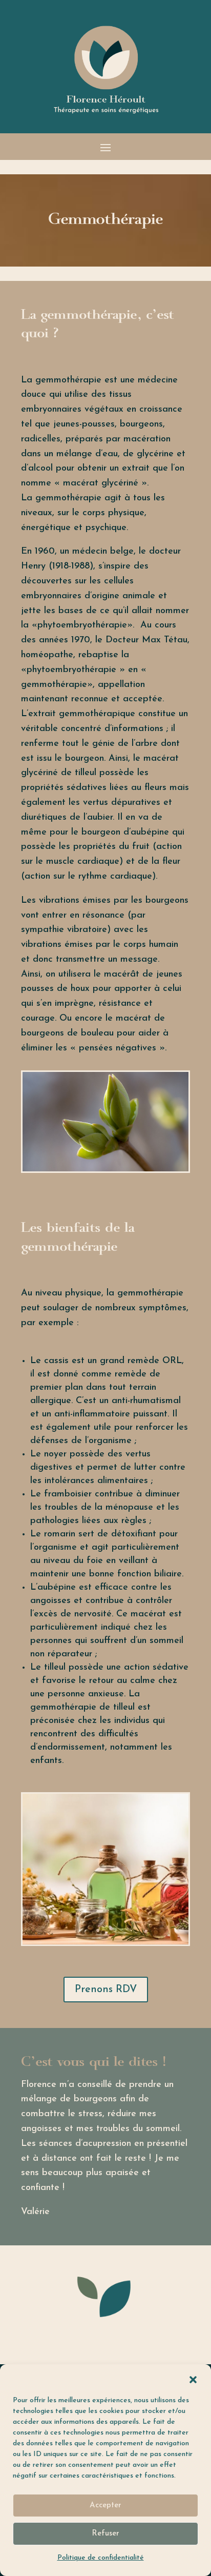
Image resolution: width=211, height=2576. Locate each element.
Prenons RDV (106, 1990)
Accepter (105, 2506)
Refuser (105, 2534)
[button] (193, 2380)
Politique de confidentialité (101, 2558)
